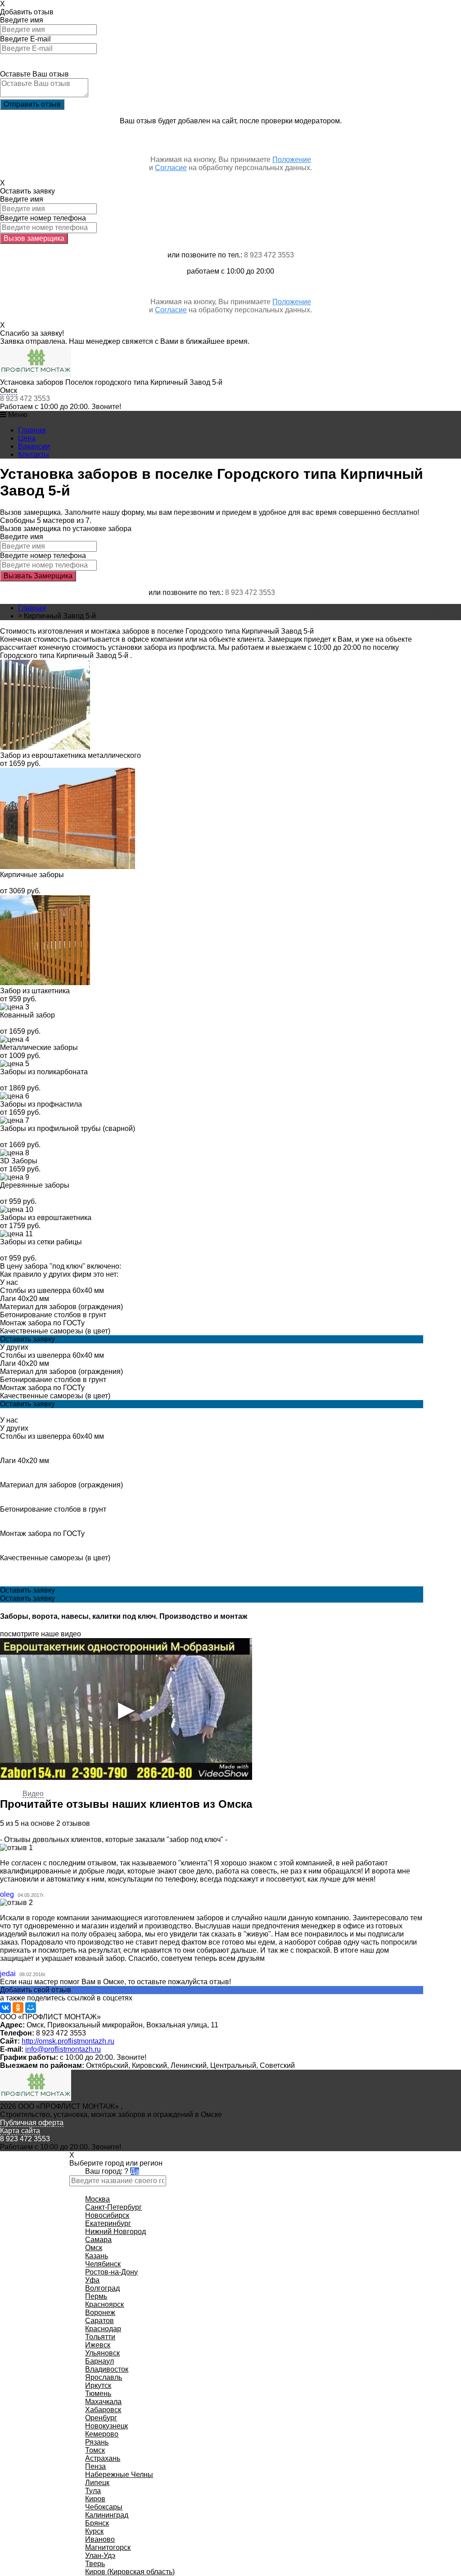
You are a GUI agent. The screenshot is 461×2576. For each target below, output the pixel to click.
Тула (93, 2491)
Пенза (95, 2466)
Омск (9, 390)
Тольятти (100, 2337)
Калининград (107, 2515)
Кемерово (102, 2434)
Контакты (34, 454)
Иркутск (98, 2385)
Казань (97, 2256)
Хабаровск (103, 2410)
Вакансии (34, 446)
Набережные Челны (119, 2475)
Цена (27, 438)
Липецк (97, 2483)
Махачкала (103, 2402)
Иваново (100, 2539)
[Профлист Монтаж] (36, 374)
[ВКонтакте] (5, 2008)
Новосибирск (107, 2215)
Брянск (97, 2523)
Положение (292, 160)
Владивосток (107, 2369)
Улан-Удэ (100, 2556)
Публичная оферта (32, 2123)
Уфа (92, 2280)
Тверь (95, 2564)
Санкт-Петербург (113, 2207)
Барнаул (99, 2361)
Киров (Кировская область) (130, 2572)
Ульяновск (102, 2353)
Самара (98, 2240)
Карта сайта (20, 2131)
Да (135, 2171)
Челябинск (103, 2264)
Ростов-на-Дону (111, 2272)
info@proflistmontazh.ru (63, 2049)
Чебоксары (104, 2507)
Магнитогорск (108, 2547)
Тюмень (98, 2394)
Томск (95, 2450)
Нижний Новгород (115, 2231)
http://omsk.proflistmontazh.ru (68, 2041)
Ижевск (98, 2345)
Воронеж (100, 2313)
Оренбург (101, 2418)
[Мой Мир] (31, 2008)
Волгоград (102, 2288)
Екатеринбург (108, 2223)
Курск (94, 2531)
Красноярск (104, 2304)
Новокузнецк (106, 2426)
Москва (97, 2199)
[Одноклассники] (18, 2008)
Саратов (99, 2321)
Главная (32, 430)
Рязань (97, 2442)
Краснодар (103, 2329)
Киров (95, 2499)
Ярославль (104, 2377)
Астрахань (103, 2458)
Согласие (171, 168)
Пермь (96, 2296)
